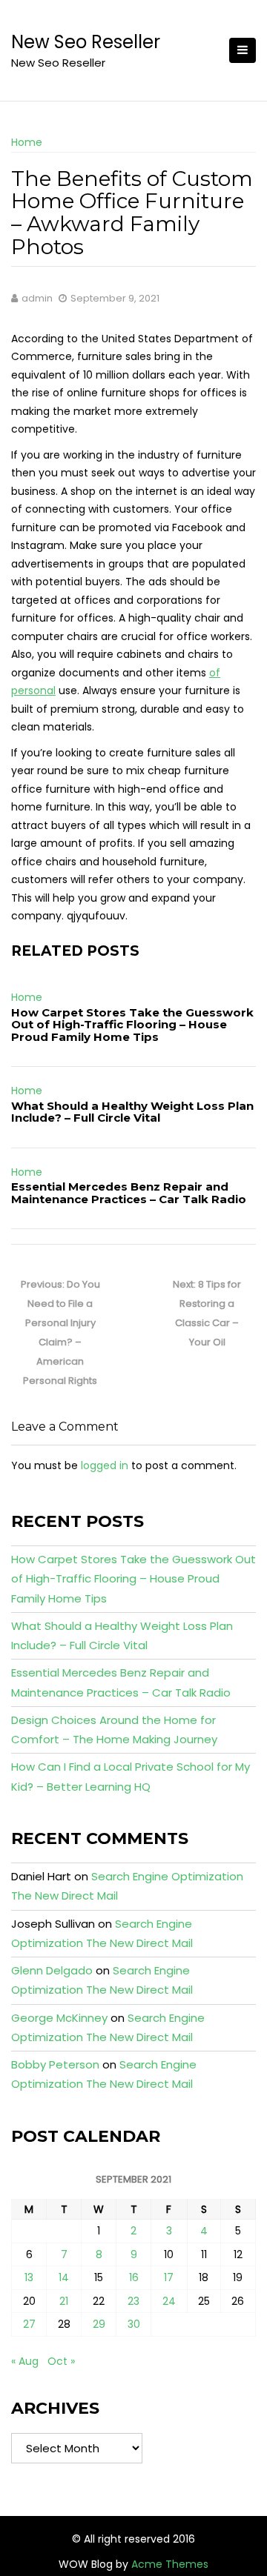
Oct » (61, 2361)
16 (134, 2277)
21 (64, 2301)
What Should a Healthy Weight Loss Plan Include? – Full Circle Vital (132, 1112)
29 (99, 2324)
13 (29, 2277)
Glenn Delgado (52, 1970)
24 (169, 2301)
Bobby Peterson (55, 2064)
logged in (105, 1465)
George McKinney (59, 2018)
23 (133, 2301)
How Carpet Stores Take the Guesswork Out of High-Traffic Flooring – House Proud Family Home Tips (132, 1025)
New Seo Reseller (86, 42)
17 (169, 2277)
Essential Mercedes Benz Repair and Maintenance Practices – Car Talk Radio (129, 1193)
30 (134, 2324)
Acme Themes (170, 2564)
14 (64, 2277)
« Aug (25, 2361)
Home (27, 142)
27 (29, 2324)
